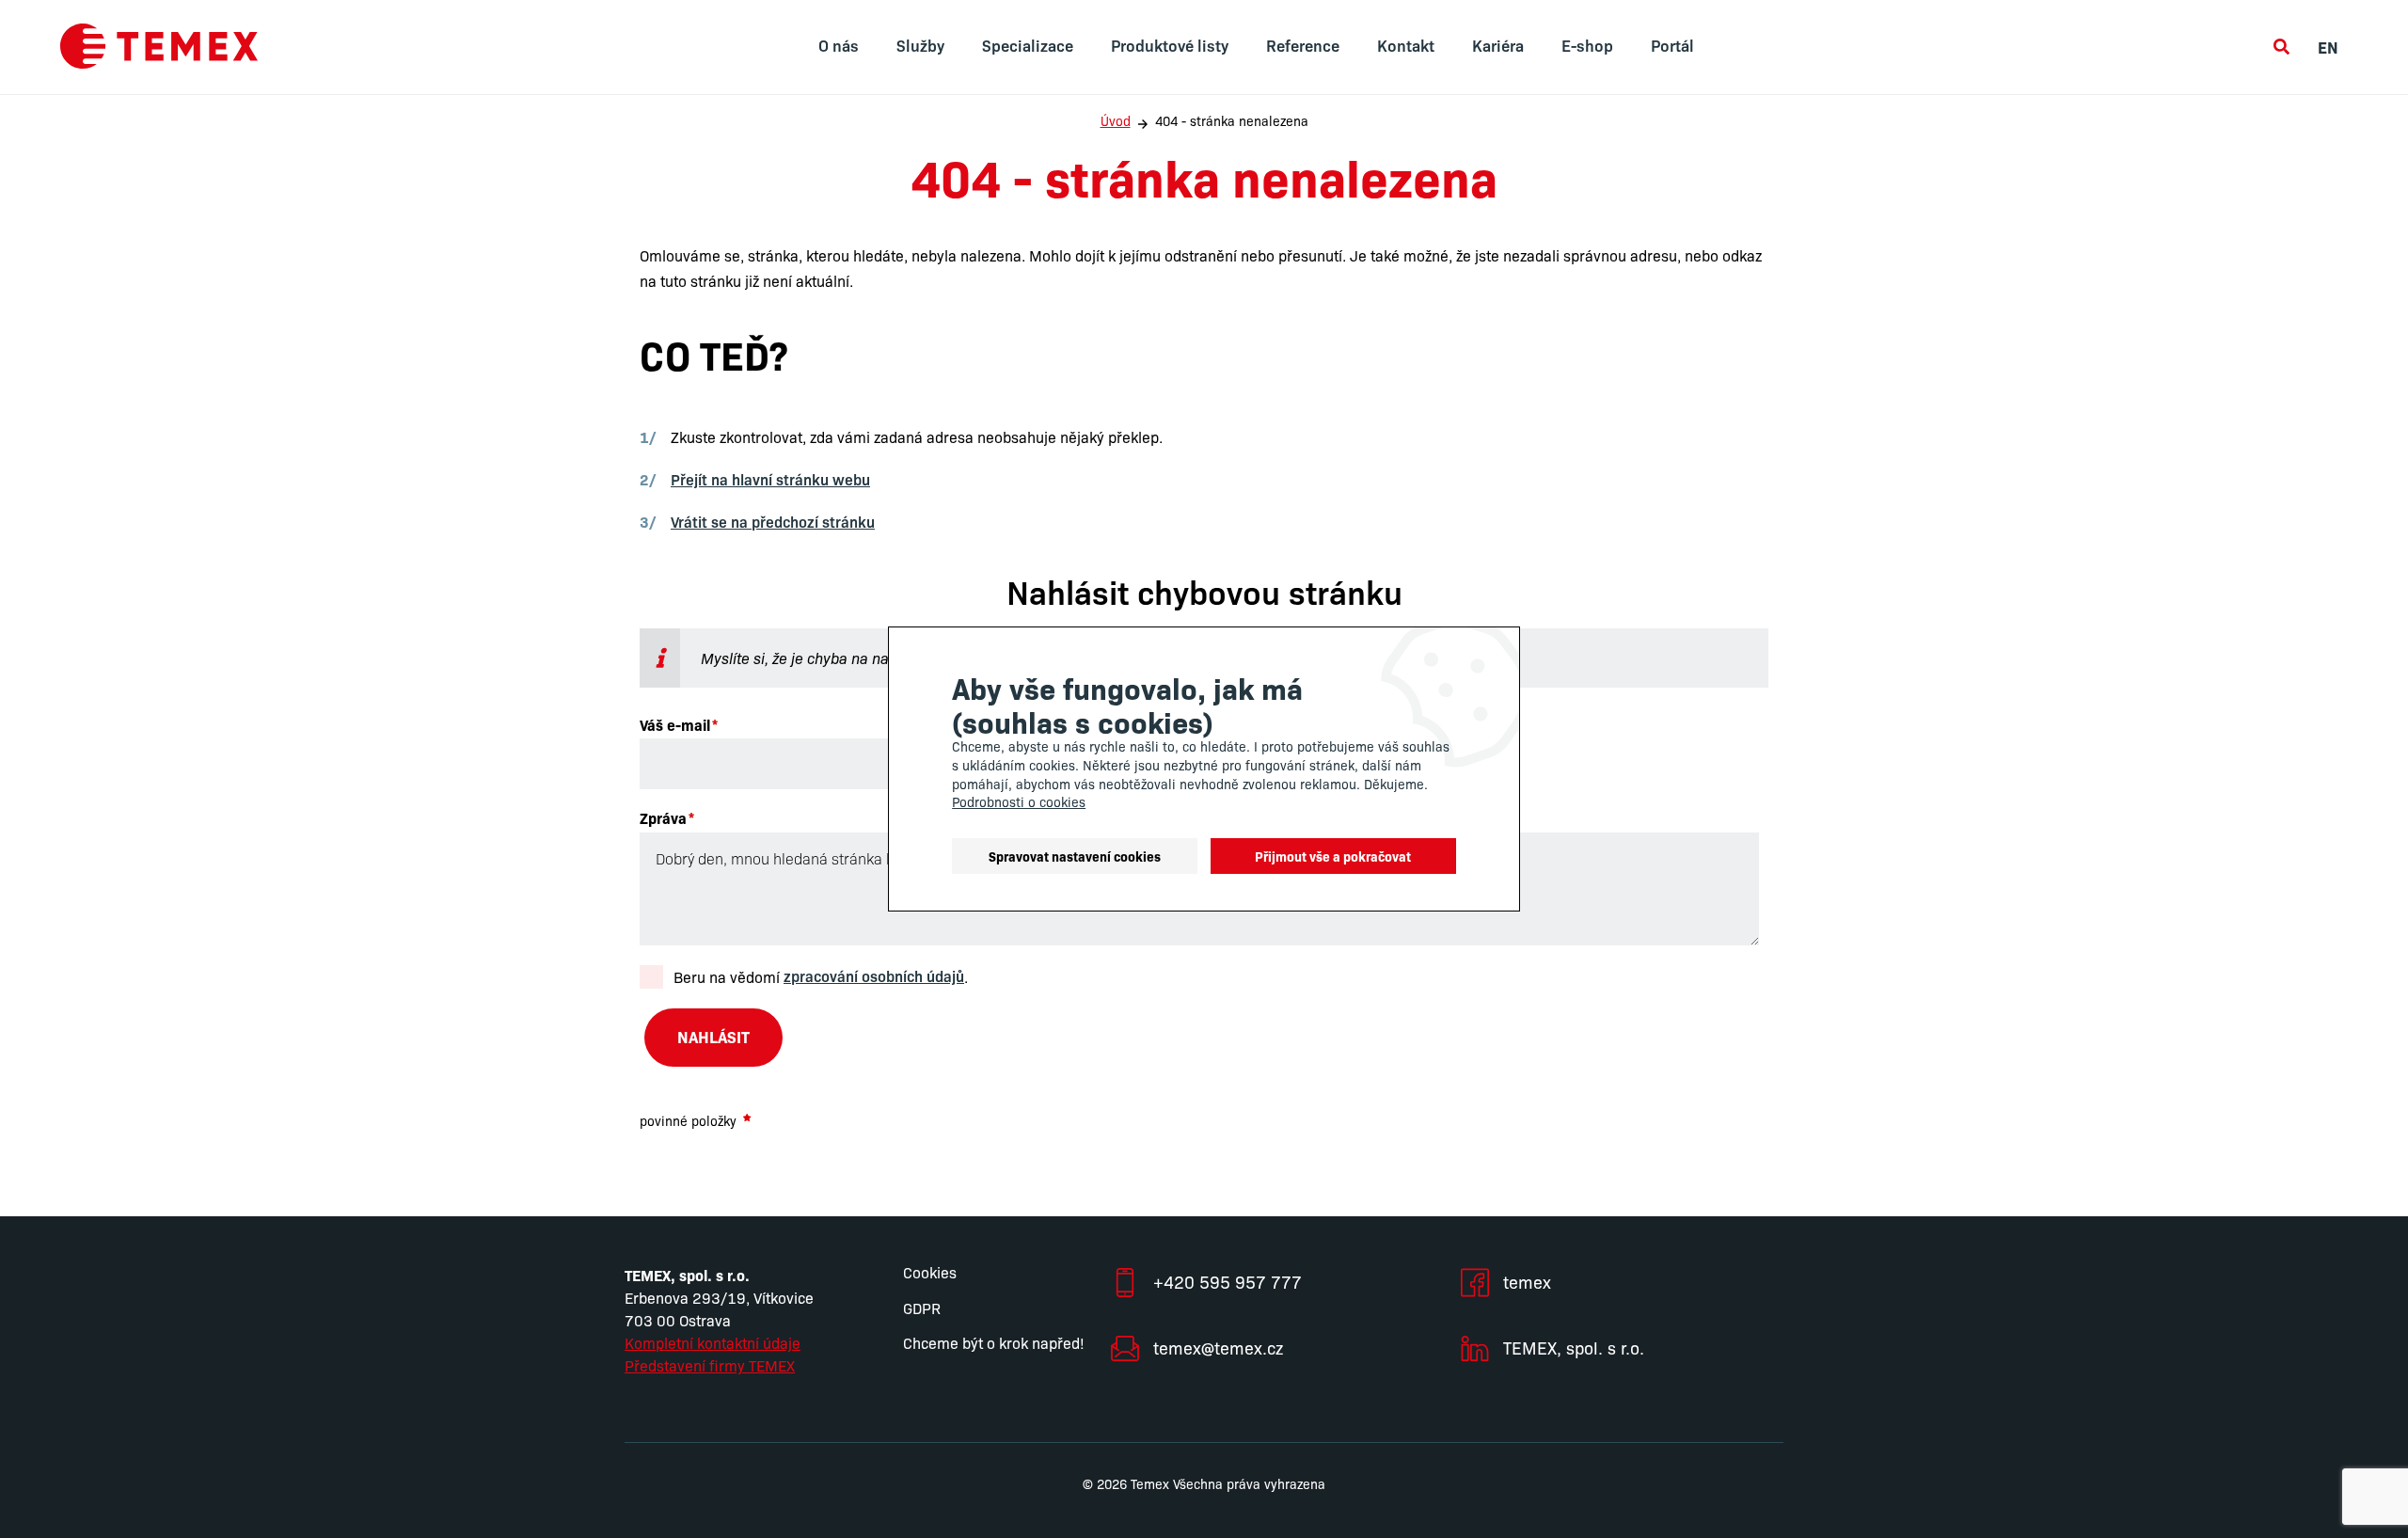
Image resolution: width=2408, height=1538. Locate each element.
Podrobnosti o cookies (1019, 801)
